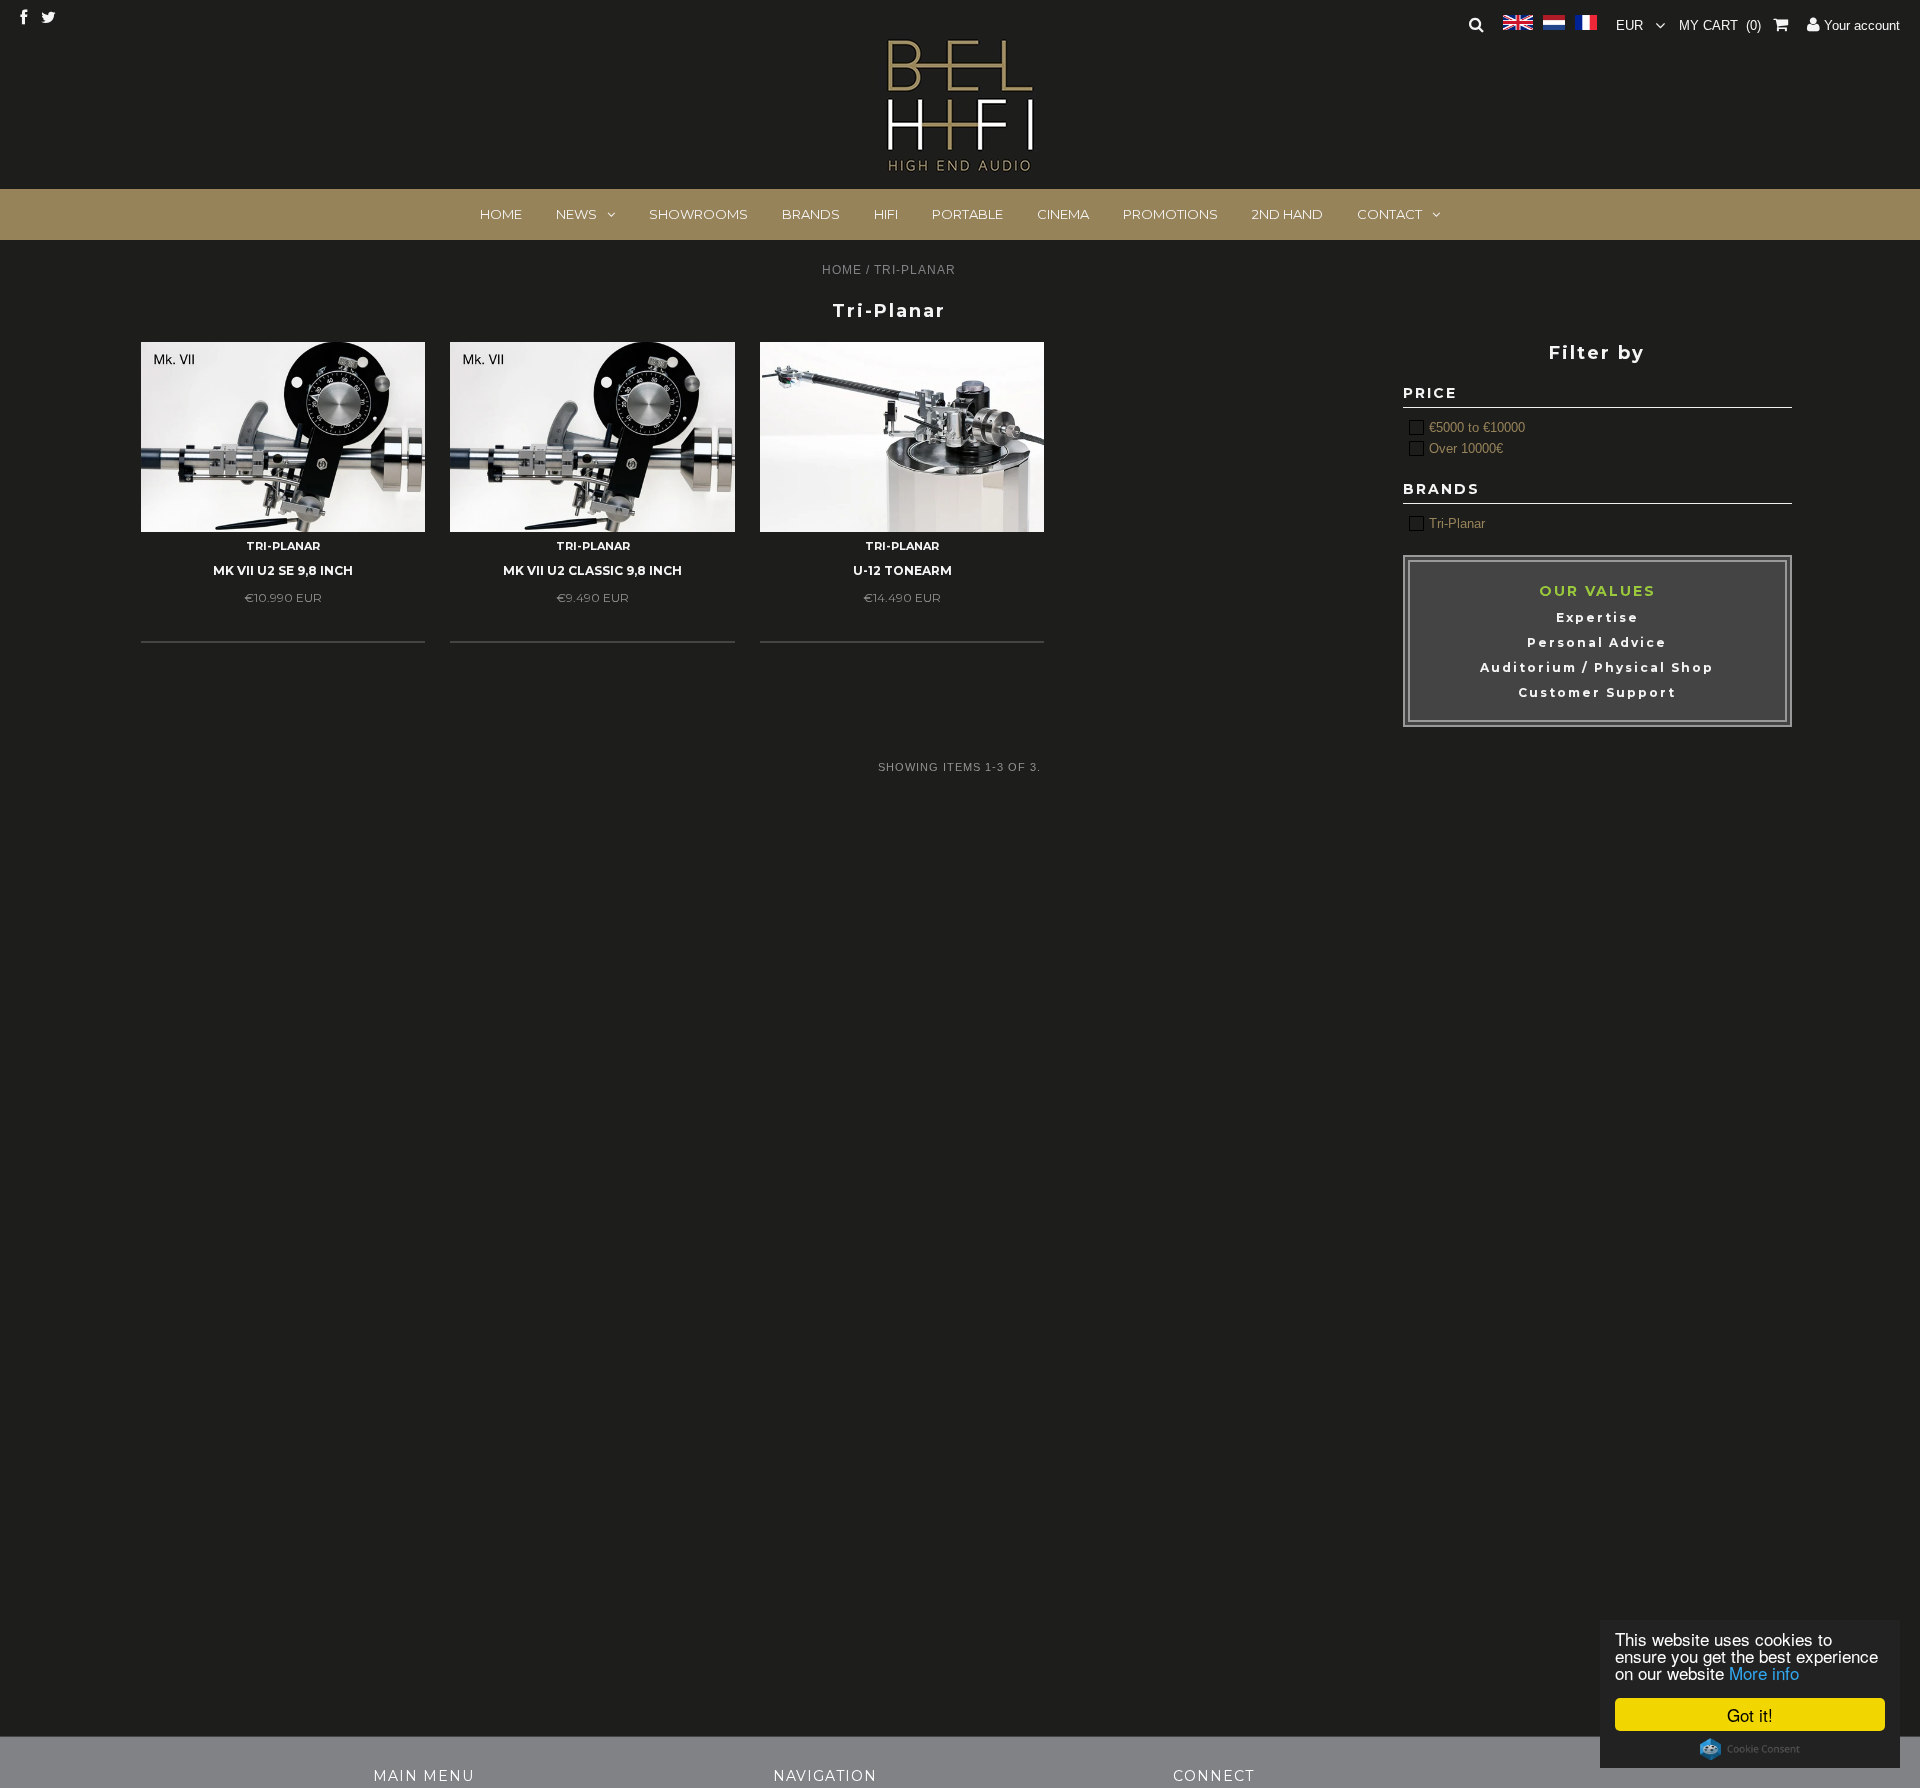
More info (1764, 1672)
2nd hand (1287, 214)
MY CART (1720, 25)
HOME (501, 214)
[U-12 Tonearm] (902, 436)
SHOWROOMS (698, 214)
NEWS (576, 214)
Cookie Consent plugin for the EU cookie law (1750, 1749)
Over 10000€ (1464, 448)
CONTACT (1389, 214)
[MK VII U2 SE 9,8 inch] (283, 436)
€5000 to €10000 (1475, 427)
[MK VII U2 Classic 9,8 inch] (592, 436)
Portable (967, 214)
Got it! (1750, 1714)
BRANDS (811, 214)
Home (842, 270)
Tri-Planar (1455, 523)
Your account (1860, 25)
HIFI (886, 214)
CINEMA (1063, 214)
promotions (1170, 214)
